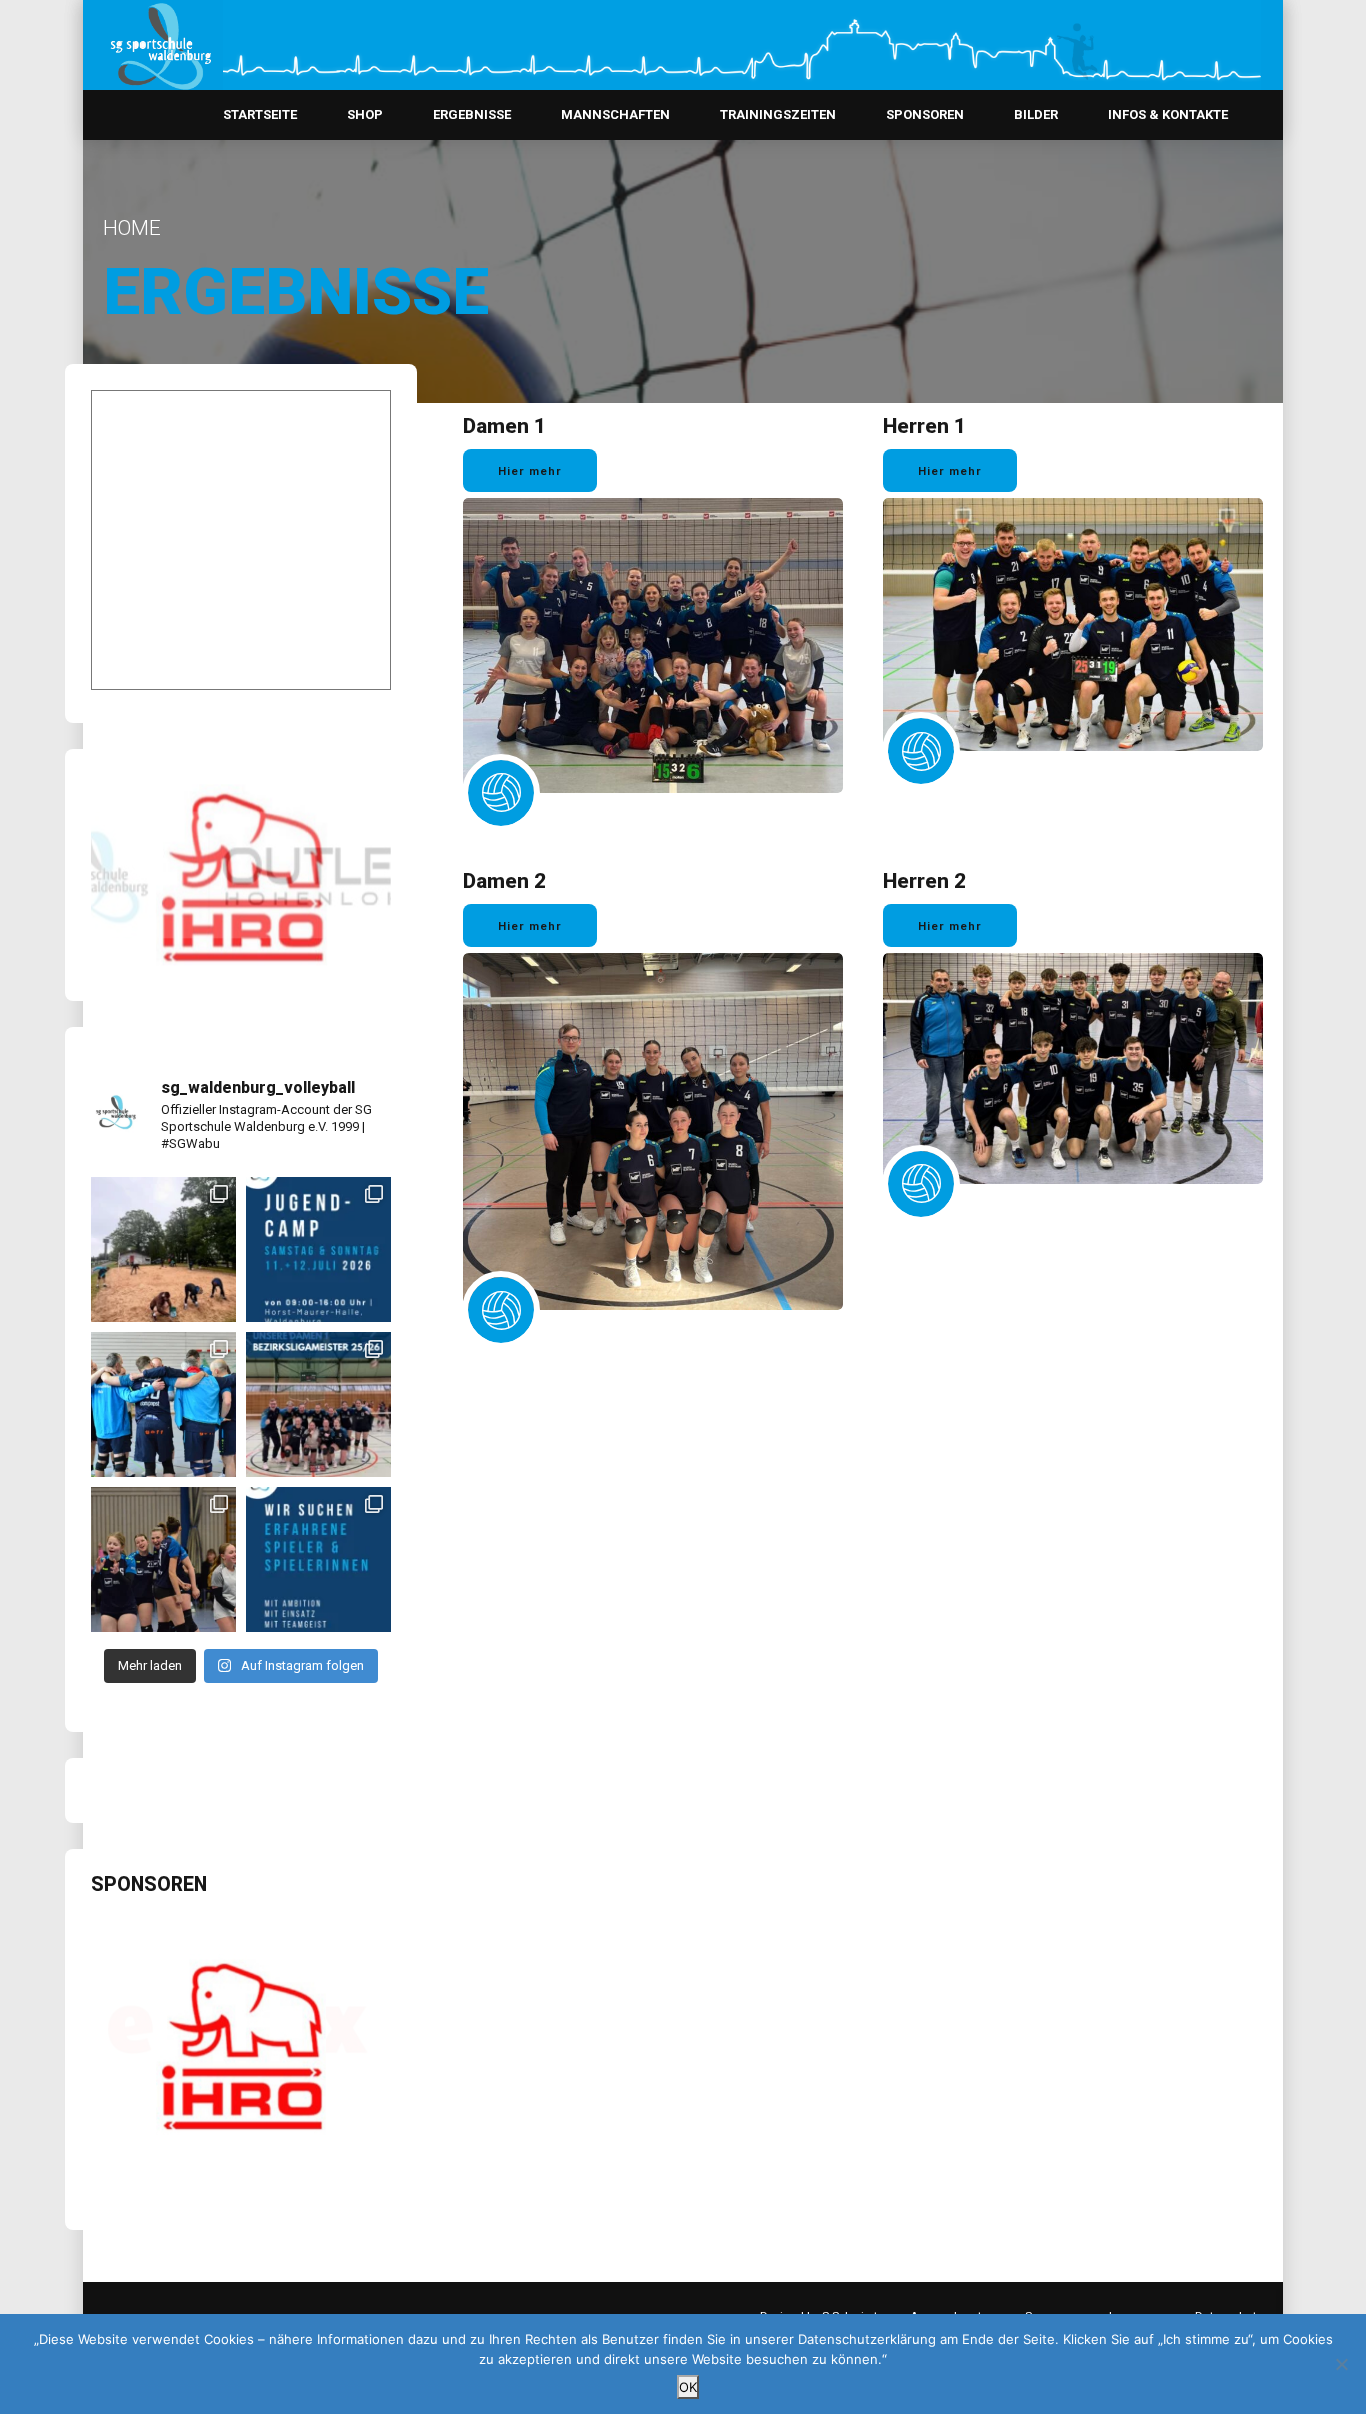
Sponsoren (925, 114)
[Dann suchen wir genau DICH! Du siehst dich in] (318, 1559)
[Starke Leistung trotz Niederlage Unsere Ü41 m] (163, 1404)
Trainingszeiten (778, 114)
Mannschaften (615, 114)
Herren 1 (924, 426)
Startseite (260, 114)
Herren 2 (924, 881)
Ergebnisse (472, 114)
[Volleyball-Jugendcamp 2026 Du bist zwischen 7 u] (318, 1249)
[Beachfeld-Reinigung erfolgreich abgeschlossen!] (163, 1249)
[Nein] (1341, 2364)
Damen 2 (504, 881)
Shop (365, 114)
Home (132, 228)
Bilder (1036, 114)
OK (688, 2387)
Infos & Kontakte (1168, 114)
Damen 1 (504, 426)
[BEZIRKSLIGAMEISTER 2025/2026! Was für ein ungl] (318, 1404)
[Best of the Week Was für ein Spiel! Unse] (163, 1559)
